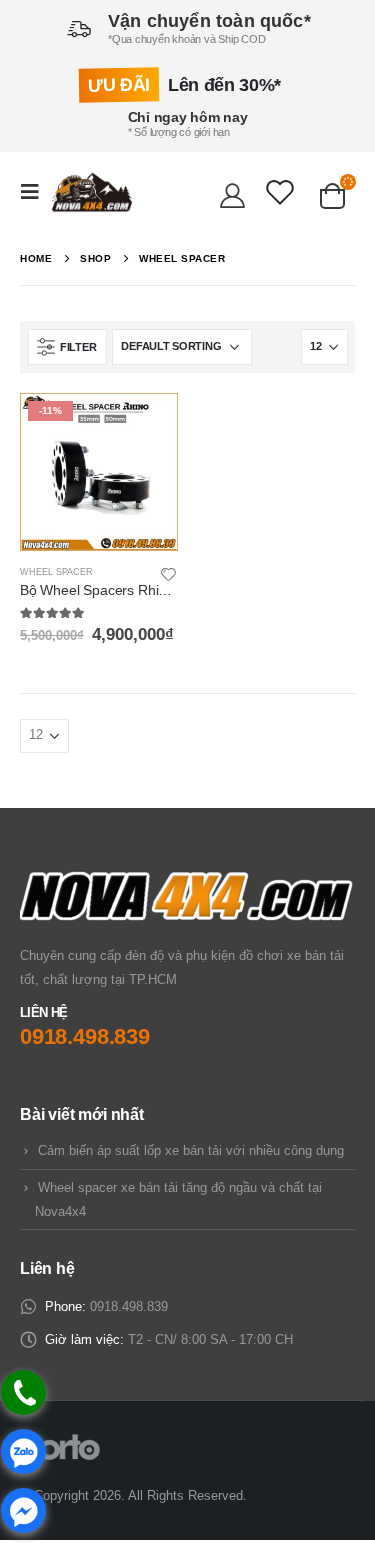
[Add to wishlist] (168, 573)
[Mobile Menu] (36, 192)
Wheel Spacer (56, 572)
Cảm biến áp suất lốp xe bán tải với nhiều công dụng (191, 1150)
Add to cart (145, 426)
